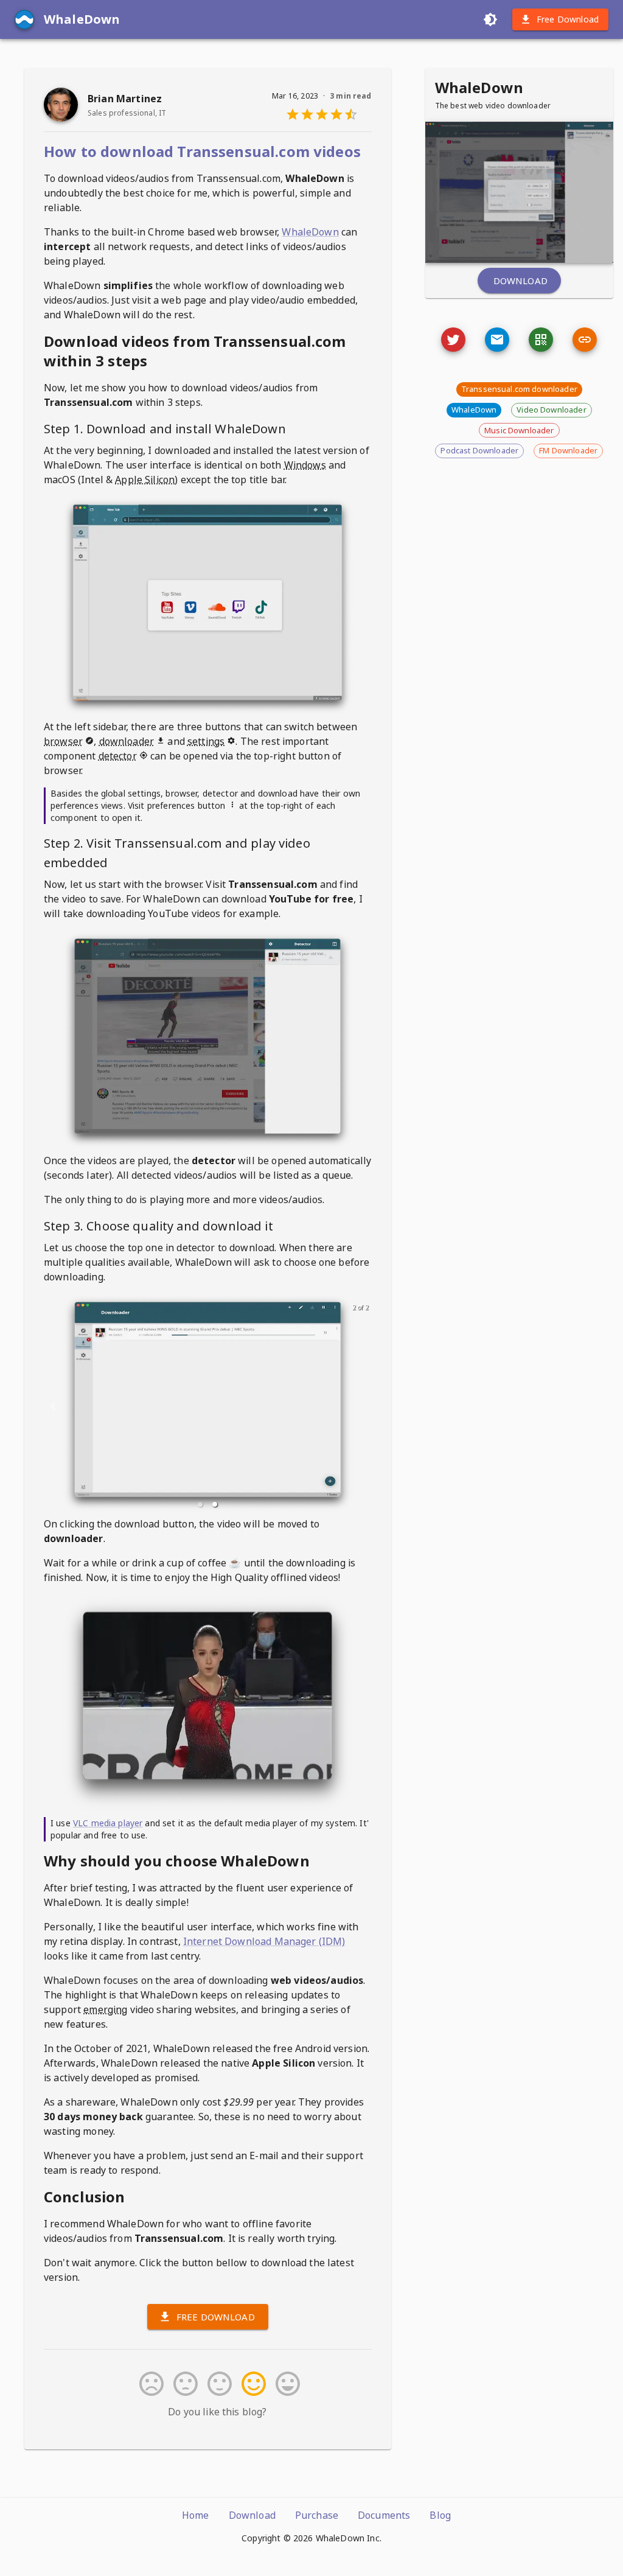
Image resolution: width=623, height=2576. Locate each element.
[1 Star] (149, 2384)
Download (520, 281)
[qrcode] (541, 340)
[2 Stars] (183, 2384)
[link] (585, 340)
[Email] (453, 340)
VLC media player (108, 1823)
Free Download (568, 19)
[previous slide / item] (52, 1405)
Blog (440, 2515)
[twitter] (453, 340)
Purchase (317, 2515)
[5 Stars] (285, 2384)
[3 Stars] (217, 2384)
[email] (497, 340)
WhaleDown (310, 232)
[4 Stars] (251, 2384)
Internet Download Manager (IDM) (264, 1941)
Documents (384, 2515)
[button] (200, 1504)
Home (196, 2515)
